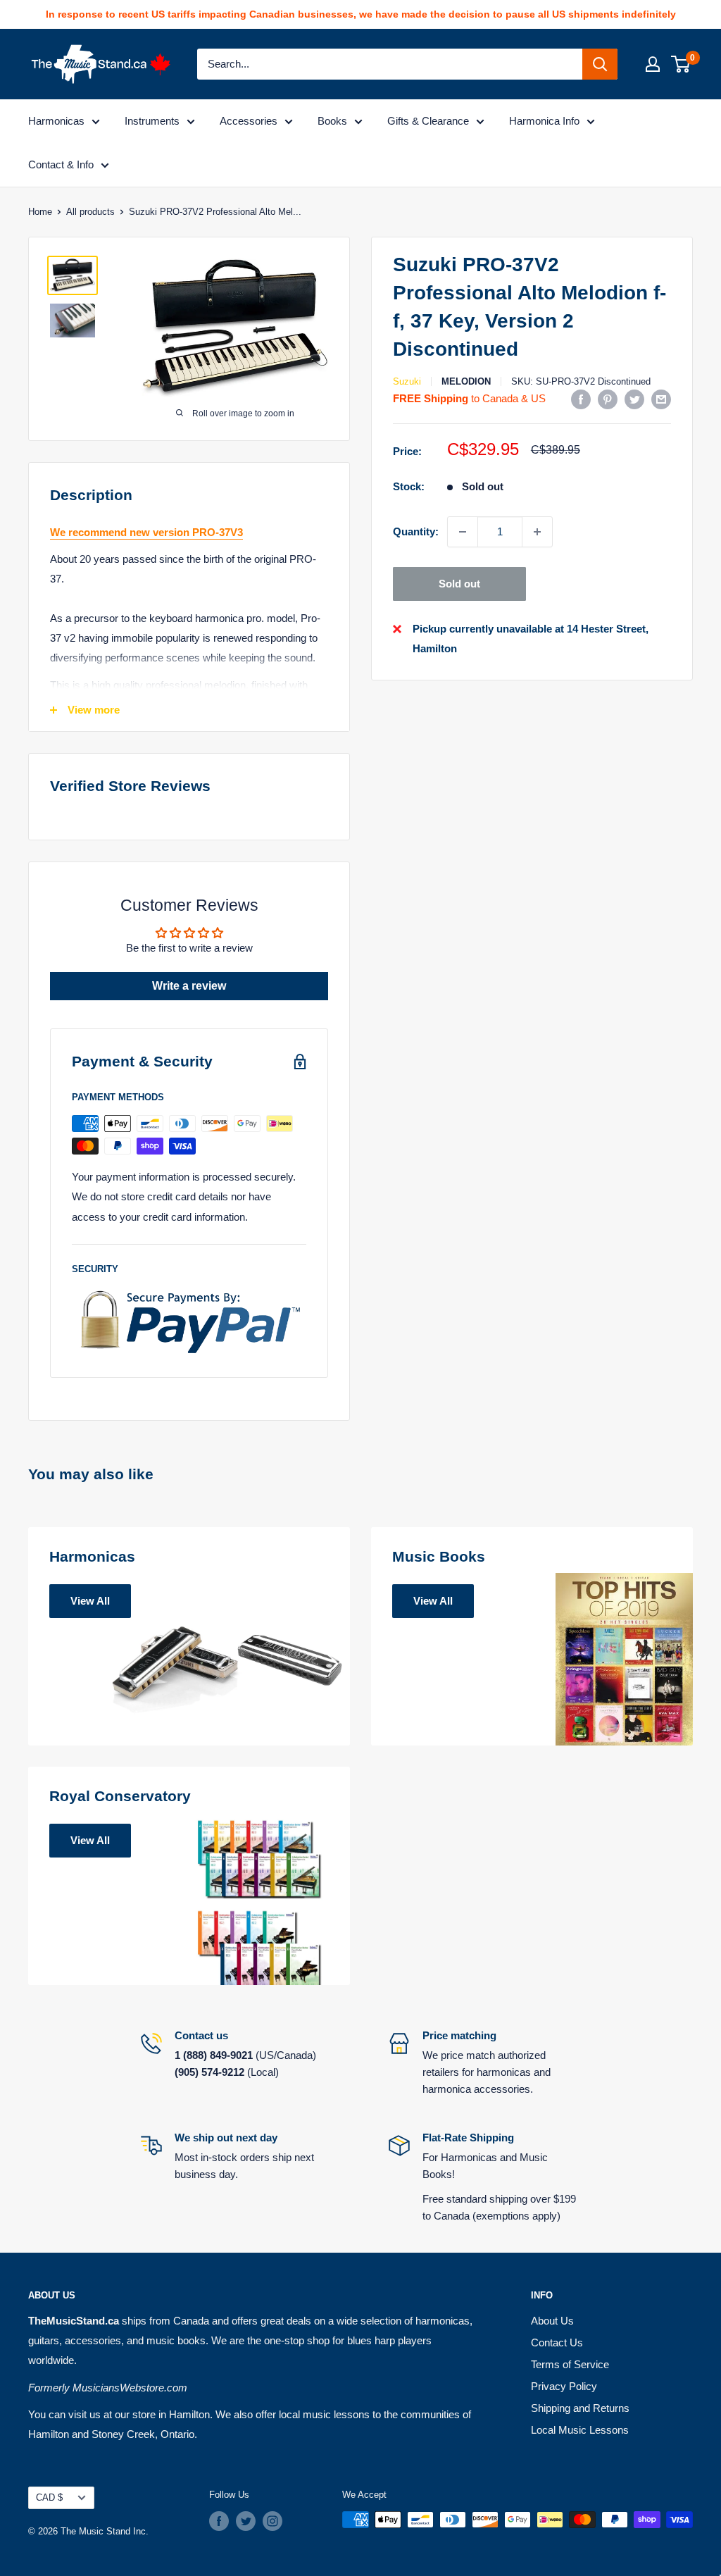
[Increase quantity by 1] (537, 532)
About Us (552, 2321)
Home (40, 212)
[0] (681, 64)
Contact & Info (61, 164)
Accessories (249, 121)
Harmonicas (56, 121)
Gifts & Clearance (428, 121)
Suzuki (407, 381)
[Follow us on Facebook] (219, 2521)
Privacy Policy (564, 2386)
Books (332, 121)
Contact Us (557, 2342)
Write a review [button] (189, 986)
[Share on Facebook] (581, 399)
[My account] (653, 64)
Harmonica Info (544, 121)
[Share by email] (661, 399)
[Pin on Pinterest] (608, 399)
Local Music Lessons (580, 2430)
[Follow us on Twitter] (246, 2521)
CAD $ (49, 2497)
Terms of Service (570, 2364)
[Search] (600, 64)
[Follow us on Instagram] (272, 2521)
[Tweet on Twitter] (634, 399)
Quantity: (416, 531)
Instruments (152, 121)
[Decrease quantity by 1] (463, 532)
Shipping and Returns (580, 2408)
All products (90, 212)
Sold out (459, 584)
